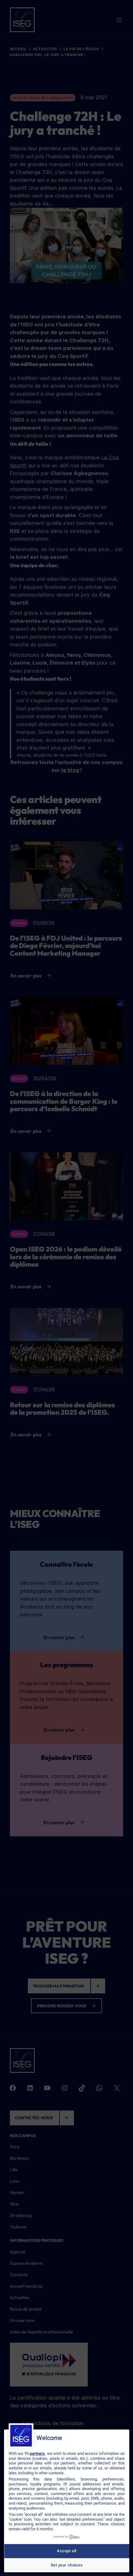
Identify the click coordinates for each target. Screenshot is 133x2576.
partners (37, 2453)
